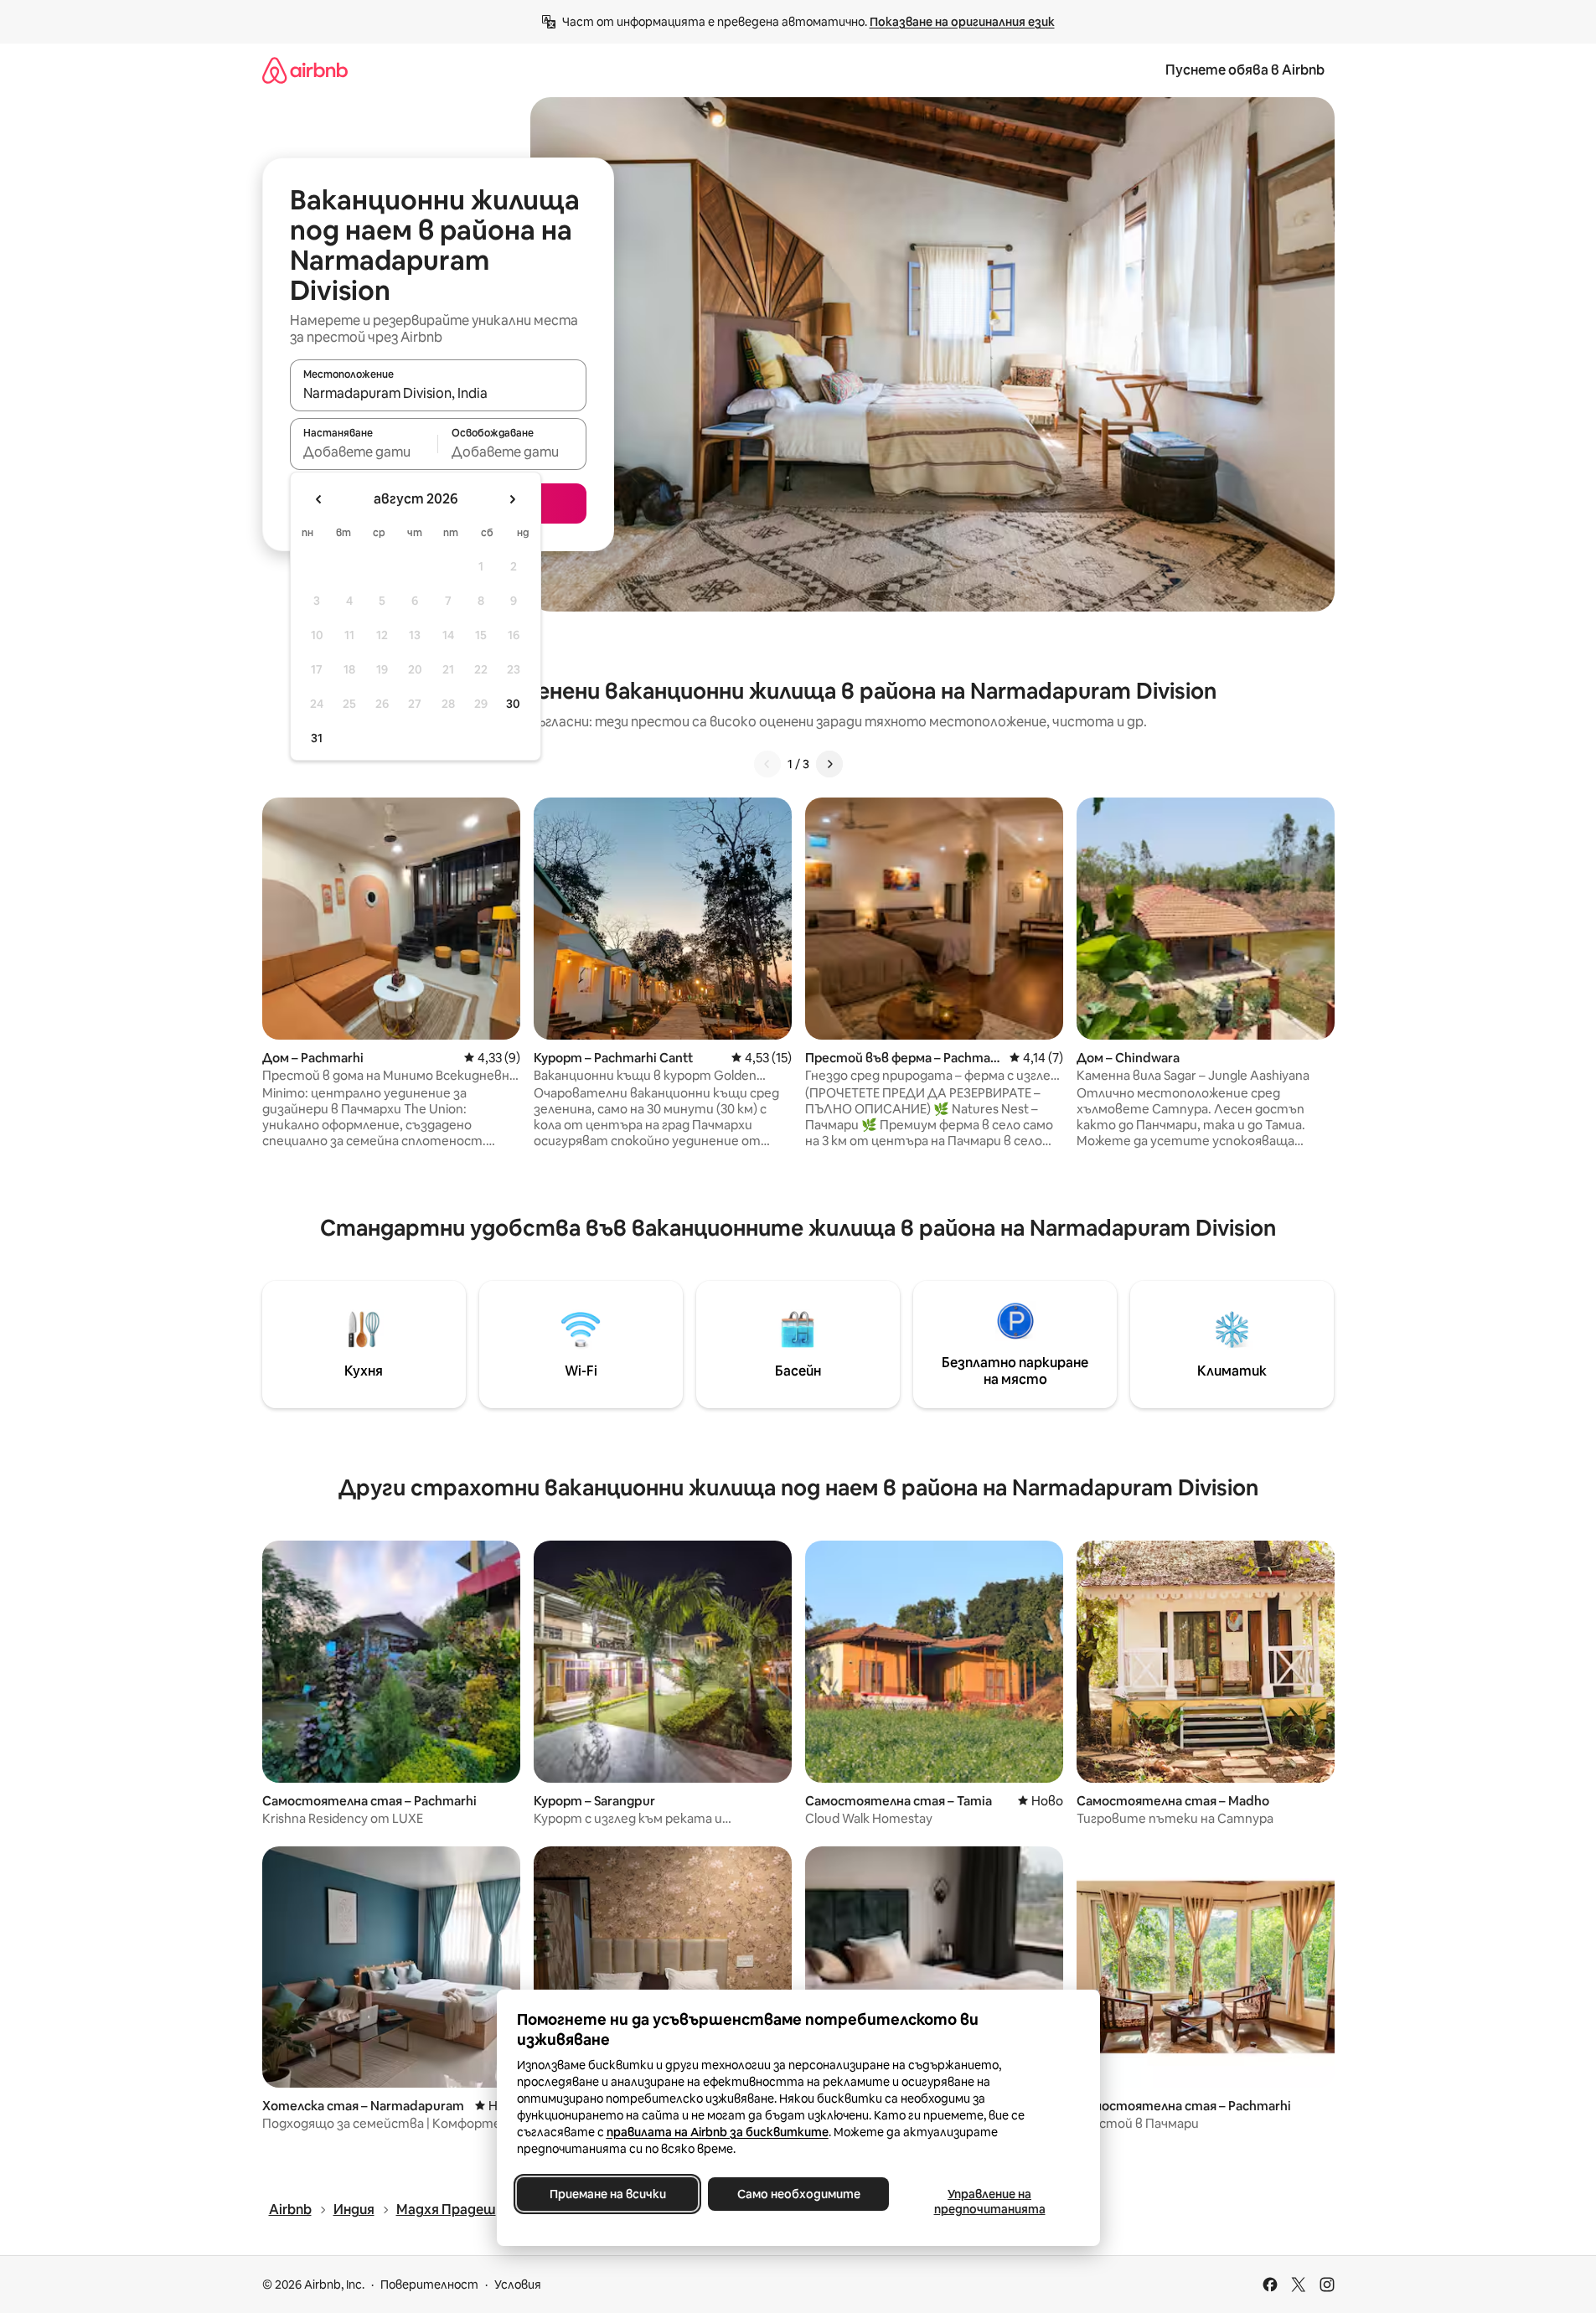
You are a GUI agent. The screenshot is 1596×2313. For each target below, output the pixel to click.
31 (317, 738)
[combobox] (438, 393)
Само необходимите (798, 2194)
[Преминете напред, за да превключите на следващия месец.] (512, 499)
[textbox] (364, 452)
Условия (518, 2285)
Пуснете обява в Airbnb (1245, 70)
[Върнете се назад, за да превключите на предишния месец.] (319, 499)
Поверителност (429, 2285)
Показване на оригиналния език (962, 22)
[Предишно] (767, 764)
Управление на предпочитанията (989, 2202)
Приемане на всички (607, 2194)
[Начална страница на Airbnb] (305, 70)
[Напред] (829, 764)
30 (513, 704)
